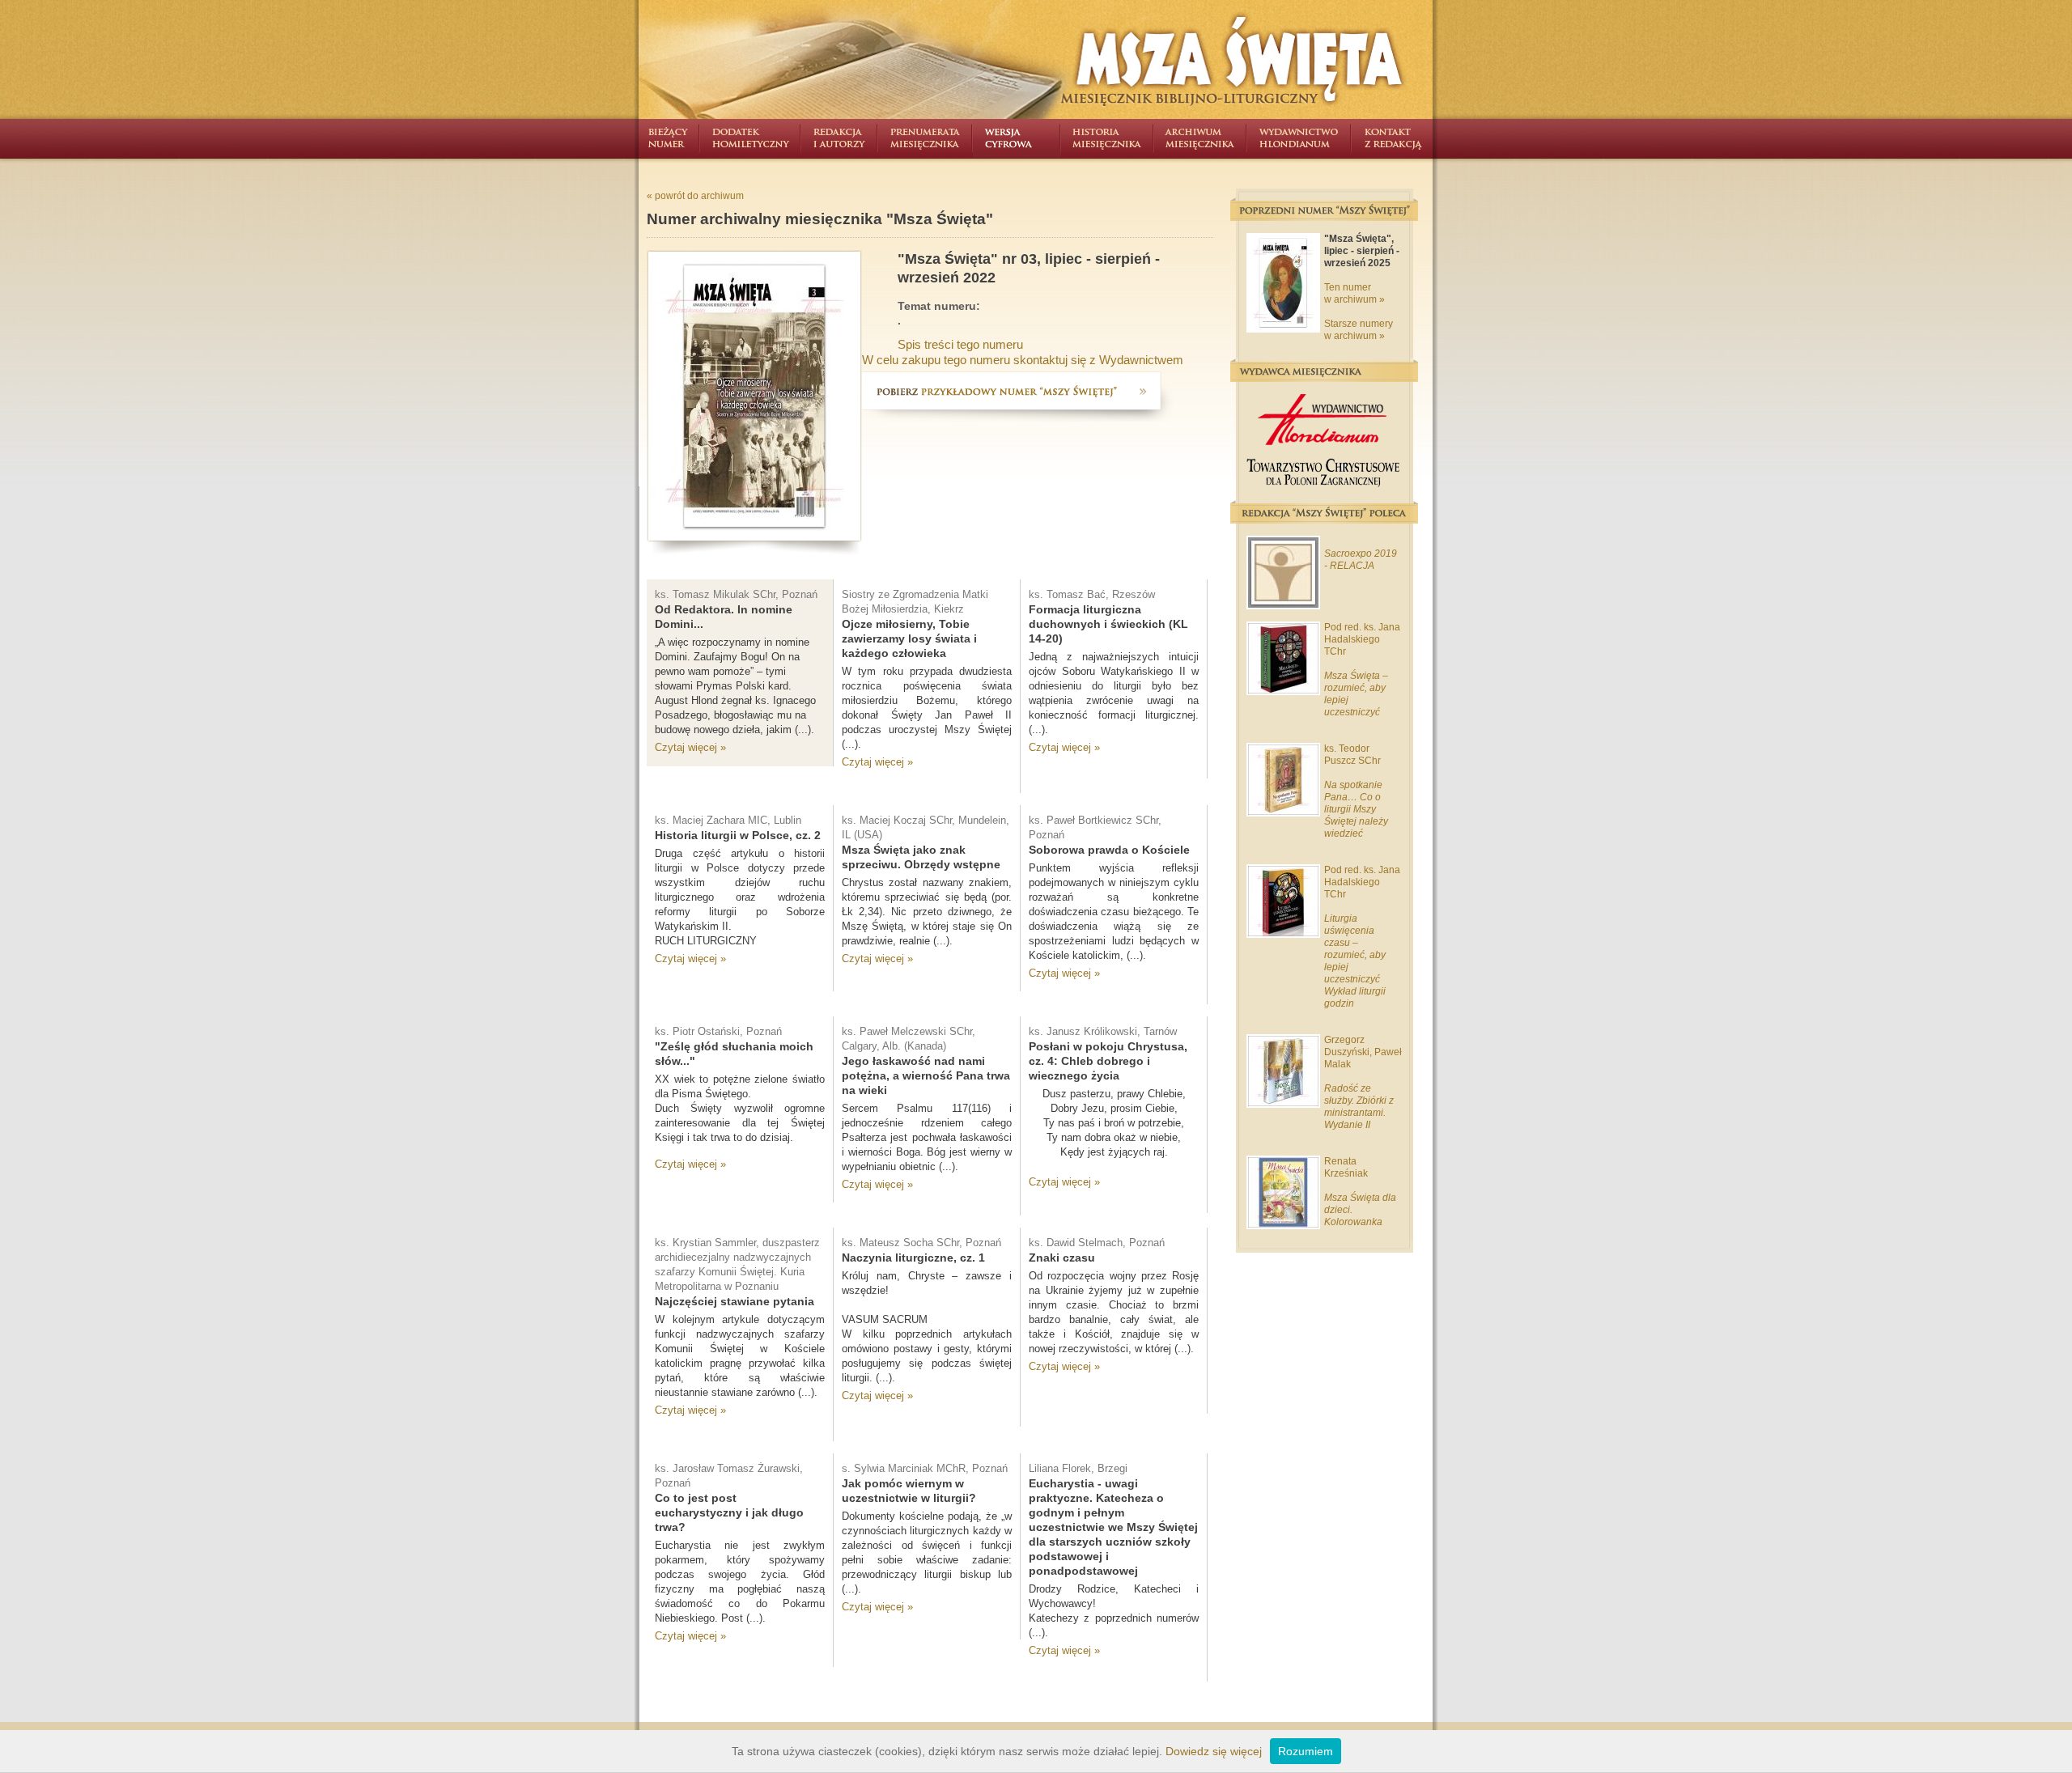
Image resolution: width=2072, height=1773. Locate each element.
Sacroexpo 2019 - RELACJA (1361, 560)
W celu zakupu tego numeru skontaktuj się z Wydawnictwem (1023, 360)
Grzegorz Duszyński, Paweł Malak (1363, 1052)
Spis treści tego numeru (960, 344)
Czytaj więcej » (690, 747)
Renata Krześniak (1346, 1167)
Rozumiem (1306, 1751)
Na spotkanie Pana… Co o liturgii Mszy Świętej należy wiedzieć (1356, 809)
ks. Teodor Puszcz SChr (1352, 755)
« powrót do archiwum (695, 196)
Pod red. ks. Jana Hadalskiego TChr (1362, 639)
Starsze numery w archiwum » (1359, 330)
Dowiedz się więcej (1214, 1751)
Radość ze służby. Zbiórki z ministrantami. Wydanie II (1359, 1107)
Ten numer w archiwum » (1354, 293)
